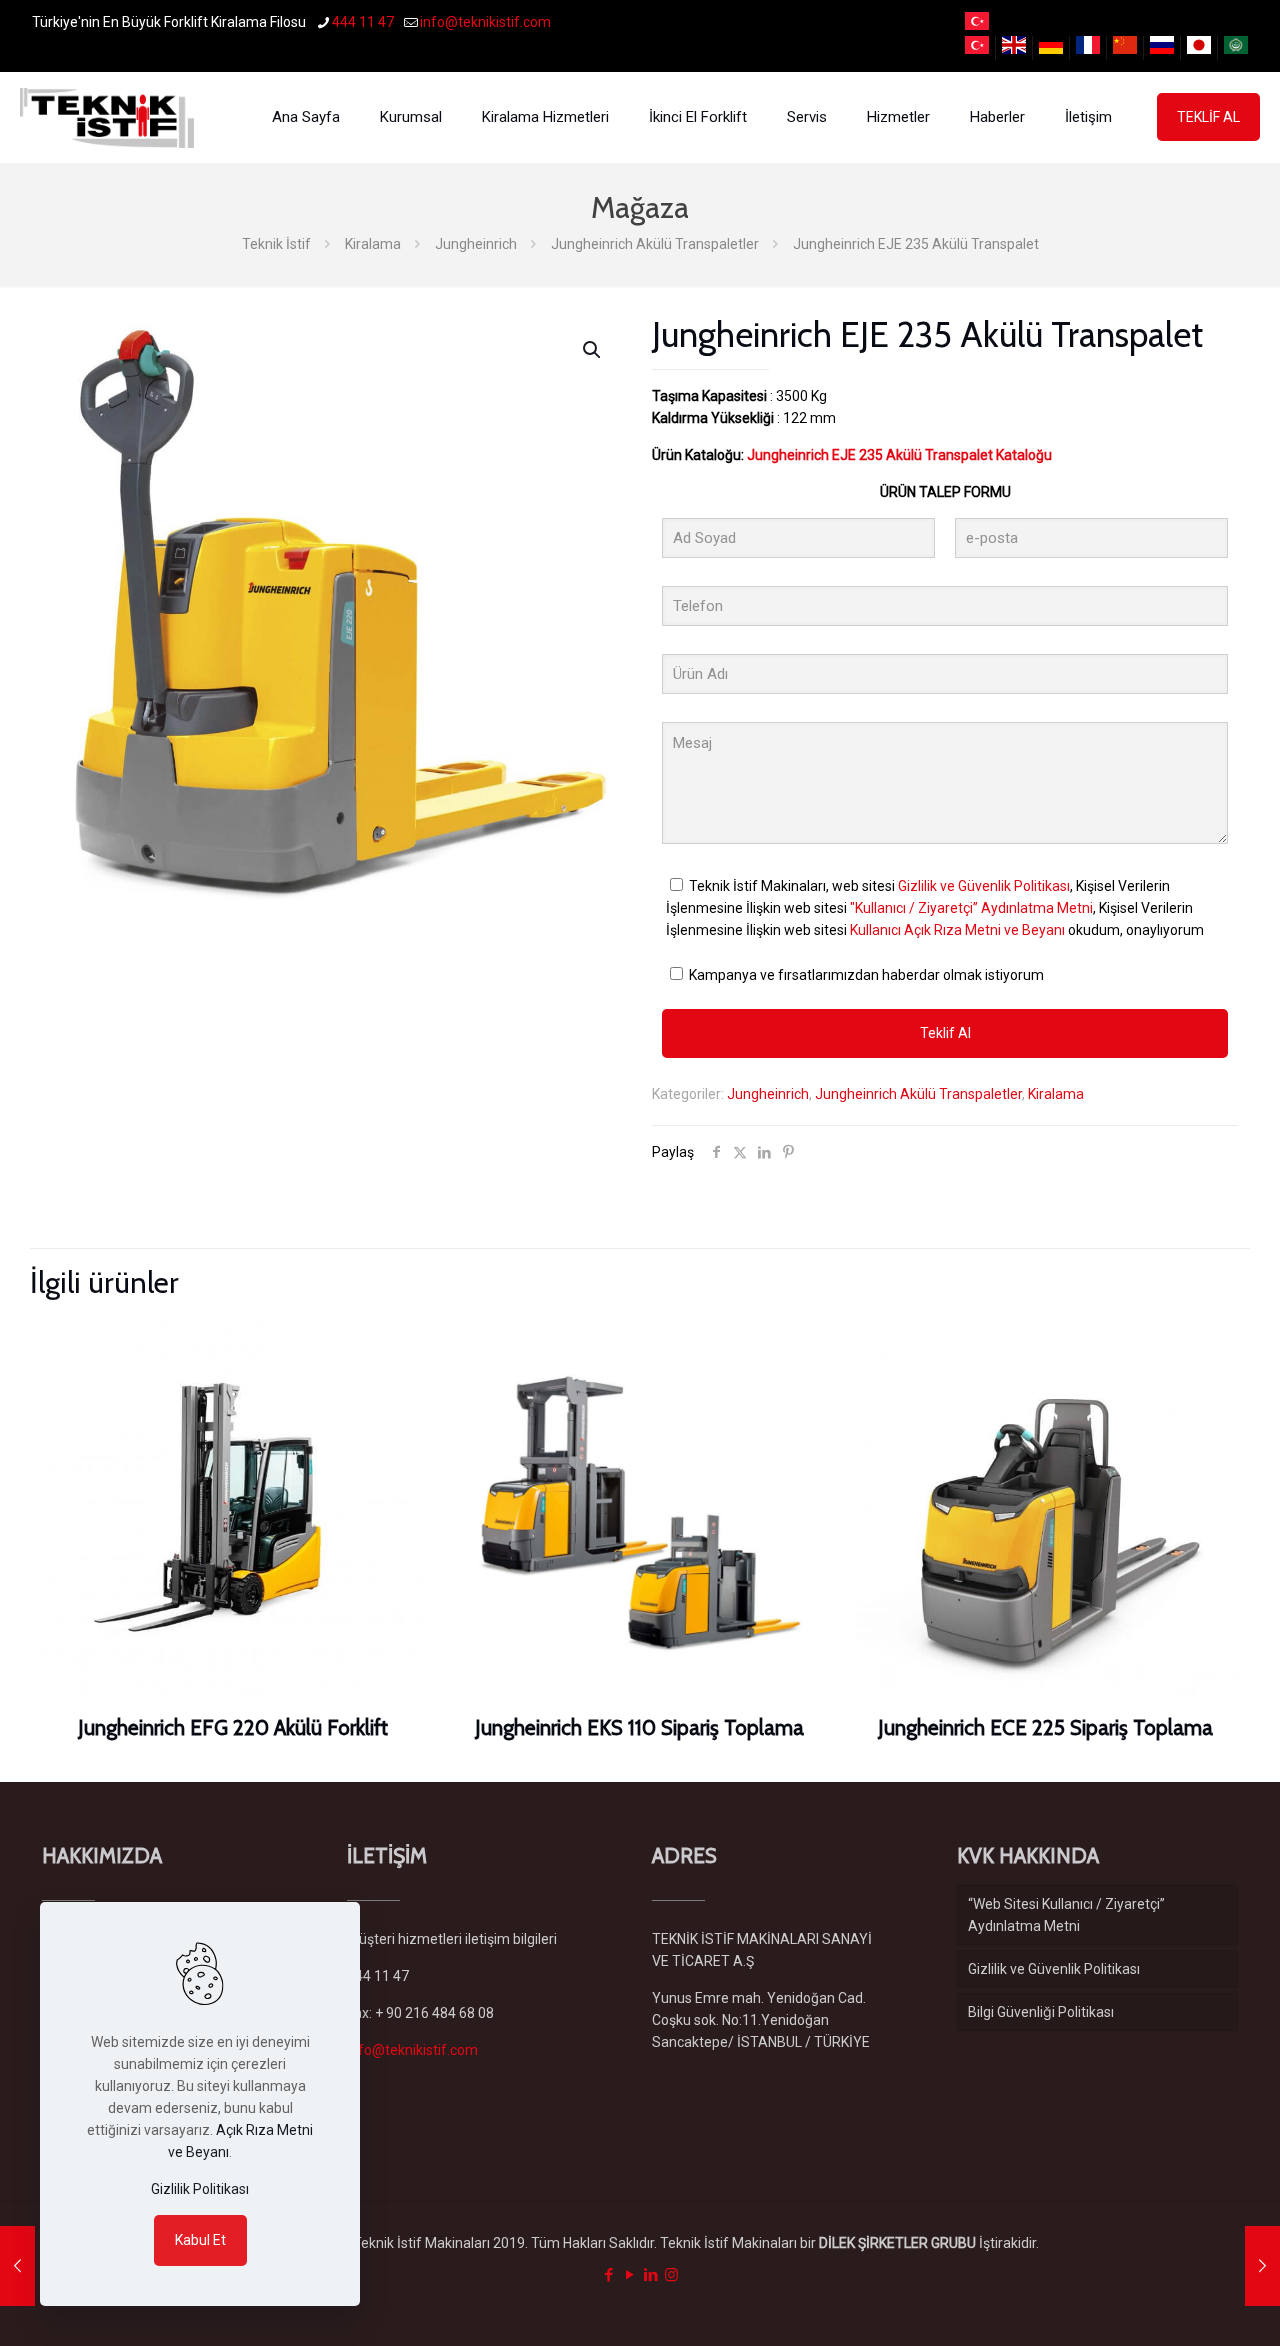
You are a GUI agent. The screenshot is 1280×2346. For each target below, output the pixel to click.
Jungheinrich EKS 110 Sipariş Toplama (639, 1727)
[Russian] (1162, 49)
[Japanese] (1199, 49)
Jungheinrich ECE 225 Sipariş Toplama (1045, 1727)
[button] (593, 350)
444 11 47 (363, 22)
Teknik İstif (276, 244)
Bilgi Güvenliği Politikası (1041, 2012)
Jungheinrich (476, 244)
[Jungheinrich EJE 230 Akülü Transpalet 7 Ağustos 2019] (17, 2266)
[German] (1051, 49)
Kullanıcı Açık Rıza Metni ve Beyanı (957, 930)
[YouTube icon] (629, 2275)
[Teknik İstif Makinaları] (107, 117)
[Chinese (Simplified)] (1125, 49)
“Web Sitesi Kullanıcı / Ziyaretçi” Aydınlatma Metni (1066, 1915)
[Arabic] (1236, 49)
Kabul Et (200, 2240)
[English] (1014, 49)
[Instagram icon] (671, 2275)
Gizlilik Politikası (200, 2189)
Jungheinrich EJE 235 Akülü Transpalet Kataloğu (899, 455)
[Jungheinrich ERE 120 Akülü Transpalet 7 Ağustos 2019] (1262, 2266)
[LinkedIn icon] (650, 2275)
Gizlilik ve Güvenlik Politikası (984, 886)
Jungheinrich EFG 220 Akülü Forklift (233, 1727)
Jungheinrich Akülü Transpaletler (655, 244)
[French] (1088, 49)
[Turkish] (977, 25)
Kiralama (373, 244)
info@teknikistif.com (485, 22)
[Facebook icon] (608, 2275)
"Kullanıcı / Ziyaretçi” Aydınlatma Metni (971, 908)
